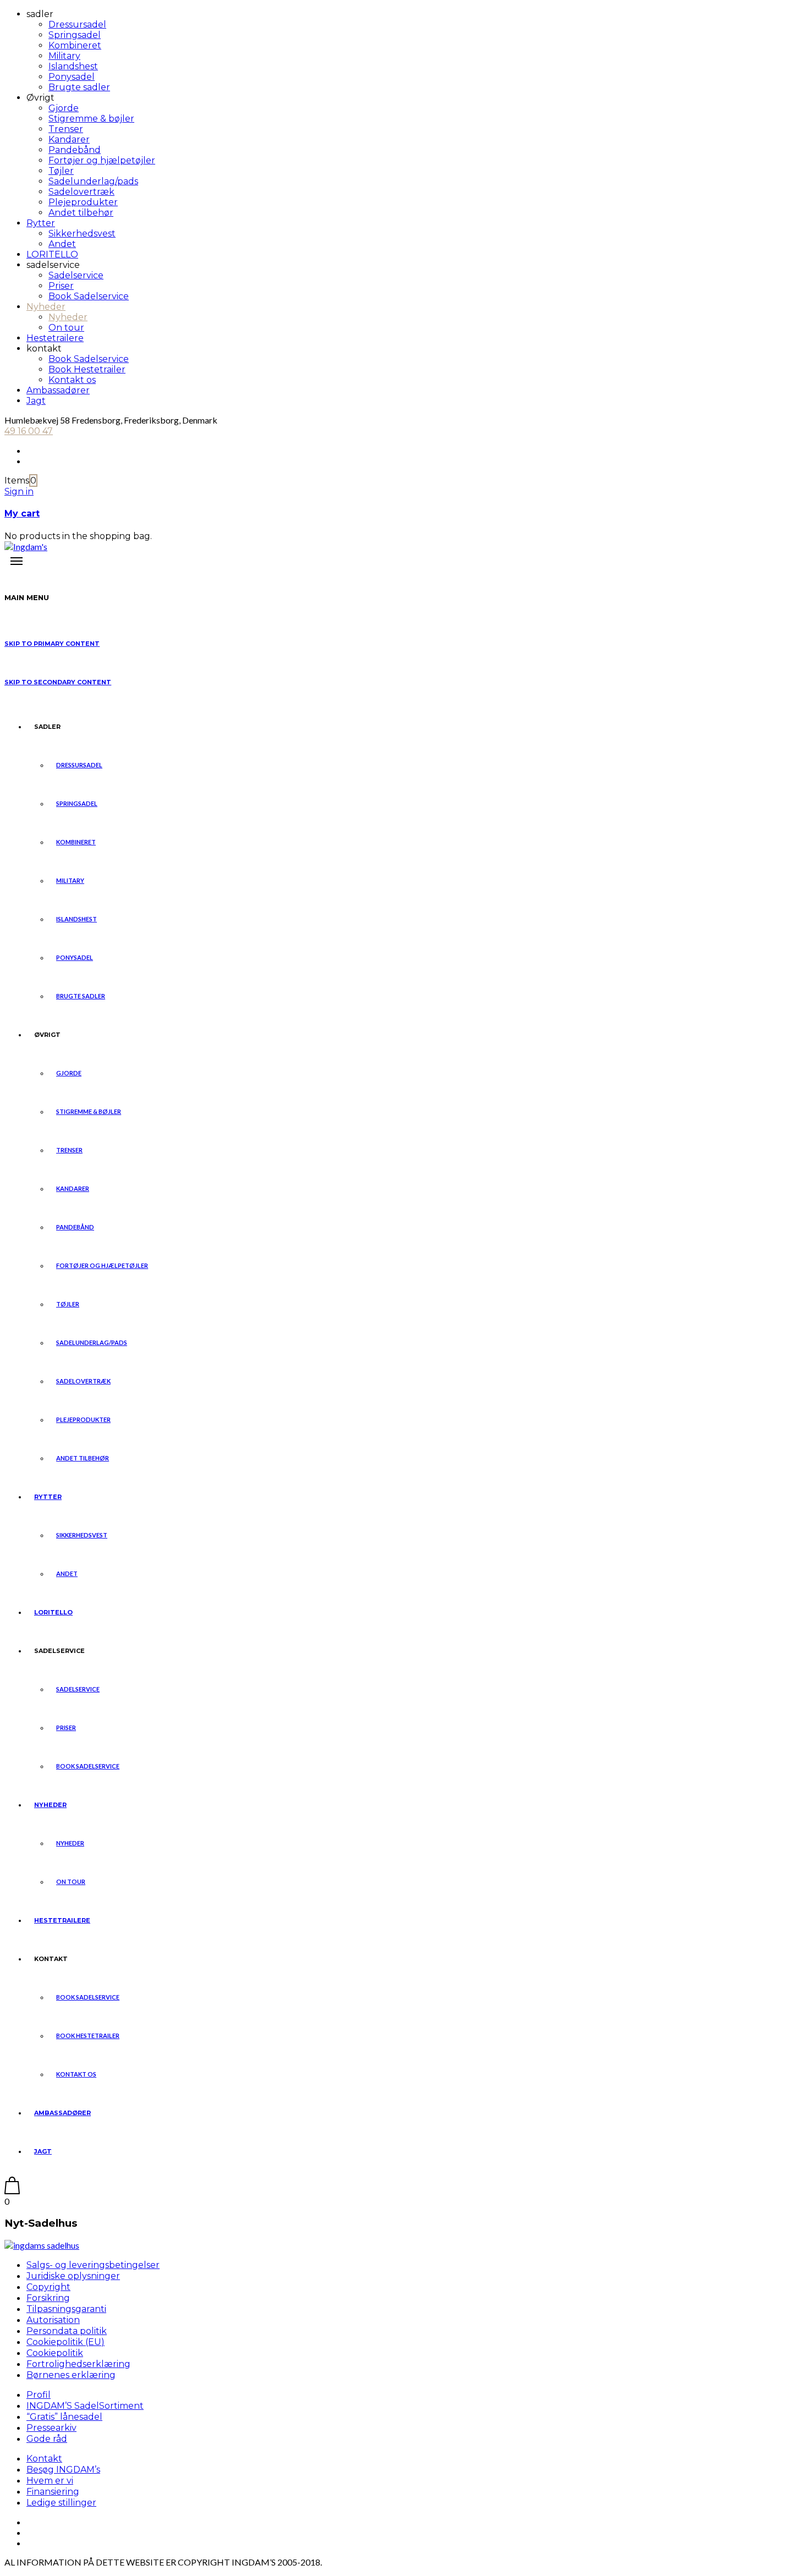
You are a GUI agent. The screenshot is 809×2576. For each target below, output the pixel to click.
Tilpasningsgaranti (66, 2309)
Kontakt (44, 2459)
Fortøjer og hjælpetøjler (102, 160)
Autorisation (53, 2320)
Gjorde (64, 108)
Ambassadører (58, 390)
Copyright (48, 2287)
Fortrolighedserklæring (78, 2364)
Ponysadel (72, 77)
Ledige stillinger (61, 2503)
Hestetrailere (55, 338)
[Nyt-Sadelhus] (42, 2245)
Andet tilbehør (81, 213)
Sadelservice (76, 275)
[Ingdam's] (26, 546)
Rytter (41, 223)
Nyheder (46, 307)
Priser (61, 286)
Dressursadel (77, 24)
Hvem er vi (50, 2481)
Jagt (36, 401)
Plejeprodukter (83, 202)
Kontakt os (72, 380)
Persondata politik (67, 2331)
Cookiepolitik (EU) (65, 2342)
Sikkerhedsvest (82, 234)
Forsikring (48, 2298)
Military (64, 56)
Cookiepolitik (55, 2353)
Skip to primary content (52, 644)
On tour (66, 328)
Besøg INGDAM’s (63, 2470)
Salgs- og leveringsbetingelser (93, 2265)
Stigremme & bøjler (91, 119)
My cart (22, 513)
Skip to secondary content (58, 682)
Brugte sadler (79, 87)
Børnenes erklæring (71, 2375)
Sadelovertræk (81, 192)
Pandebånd (75, 150)
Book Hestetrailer (87, 369)
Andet (62, 244)
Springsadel (75, 35)
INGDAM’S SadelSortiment (85, 2406)
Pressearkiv (51, 2428)
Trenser (66, 129)
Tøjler (61, 171)
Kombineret (75, 45)
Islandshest (73, 66)
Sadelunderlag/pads (93, 181)
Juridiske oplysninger (73, 2276)
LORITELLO (52, 254)
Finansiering (53, 2492)
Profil (39, 2395)
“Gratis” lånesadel (64, 2417)
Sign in (19, 491)
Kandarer (69, 139)
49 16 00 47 (29, 431)
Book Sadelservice (89, 296)
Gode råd (47, 2439)
